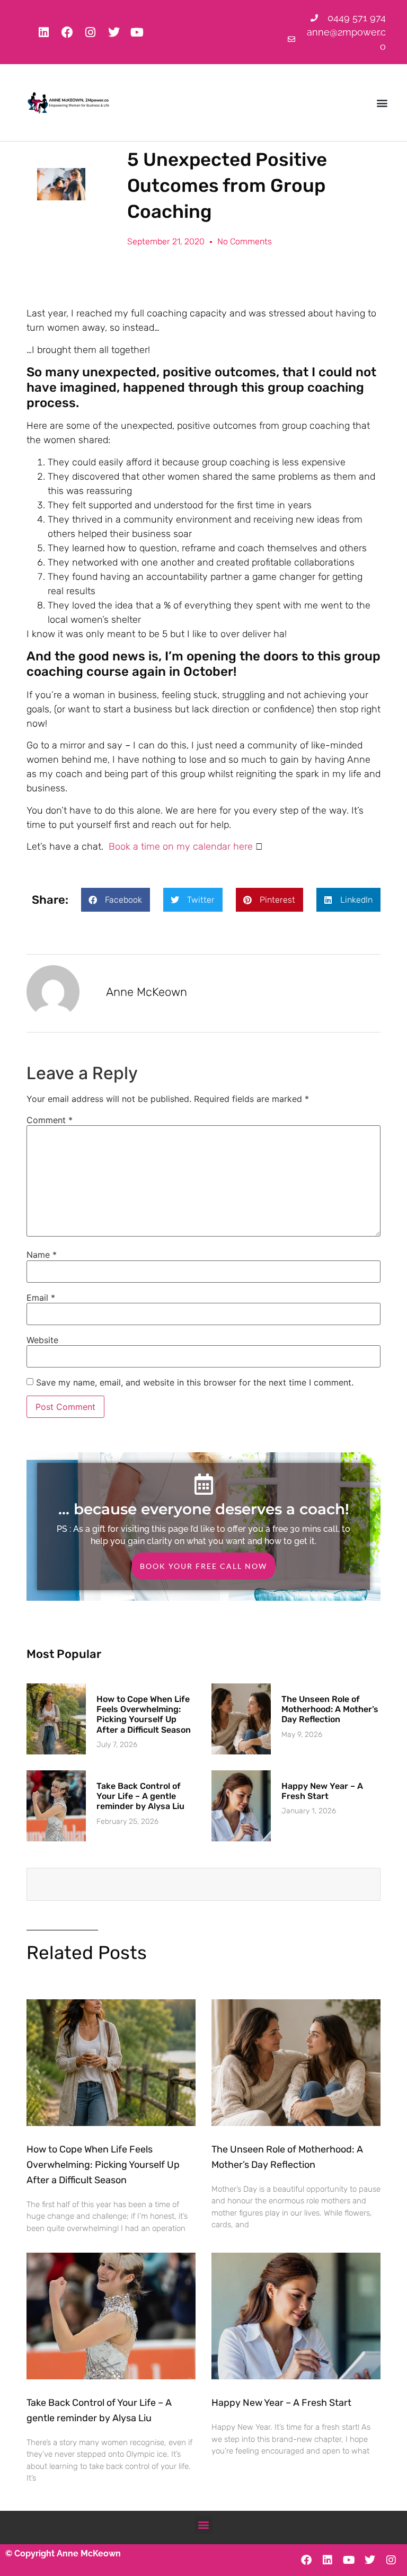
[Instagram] (91, 32)
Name (42, 1255)
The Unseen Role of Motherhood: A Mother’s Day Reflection (330, 1709)
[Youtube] (137, 32)
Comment (50, 1120)
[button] (382, 103)
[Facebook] (67, 32)
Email (41, 1298)
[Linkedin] (44, 32)
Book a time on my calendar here (181, 846)
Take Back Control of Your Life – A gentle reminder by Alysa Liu (140, 1796)
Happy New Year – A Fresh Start (322, 1791)
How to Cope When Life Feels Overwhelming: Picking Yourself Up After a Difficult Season (144, 1714)
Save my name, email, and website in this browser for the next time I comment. (195, 1382)
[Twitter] (114, 32)
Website (42, 1340)
